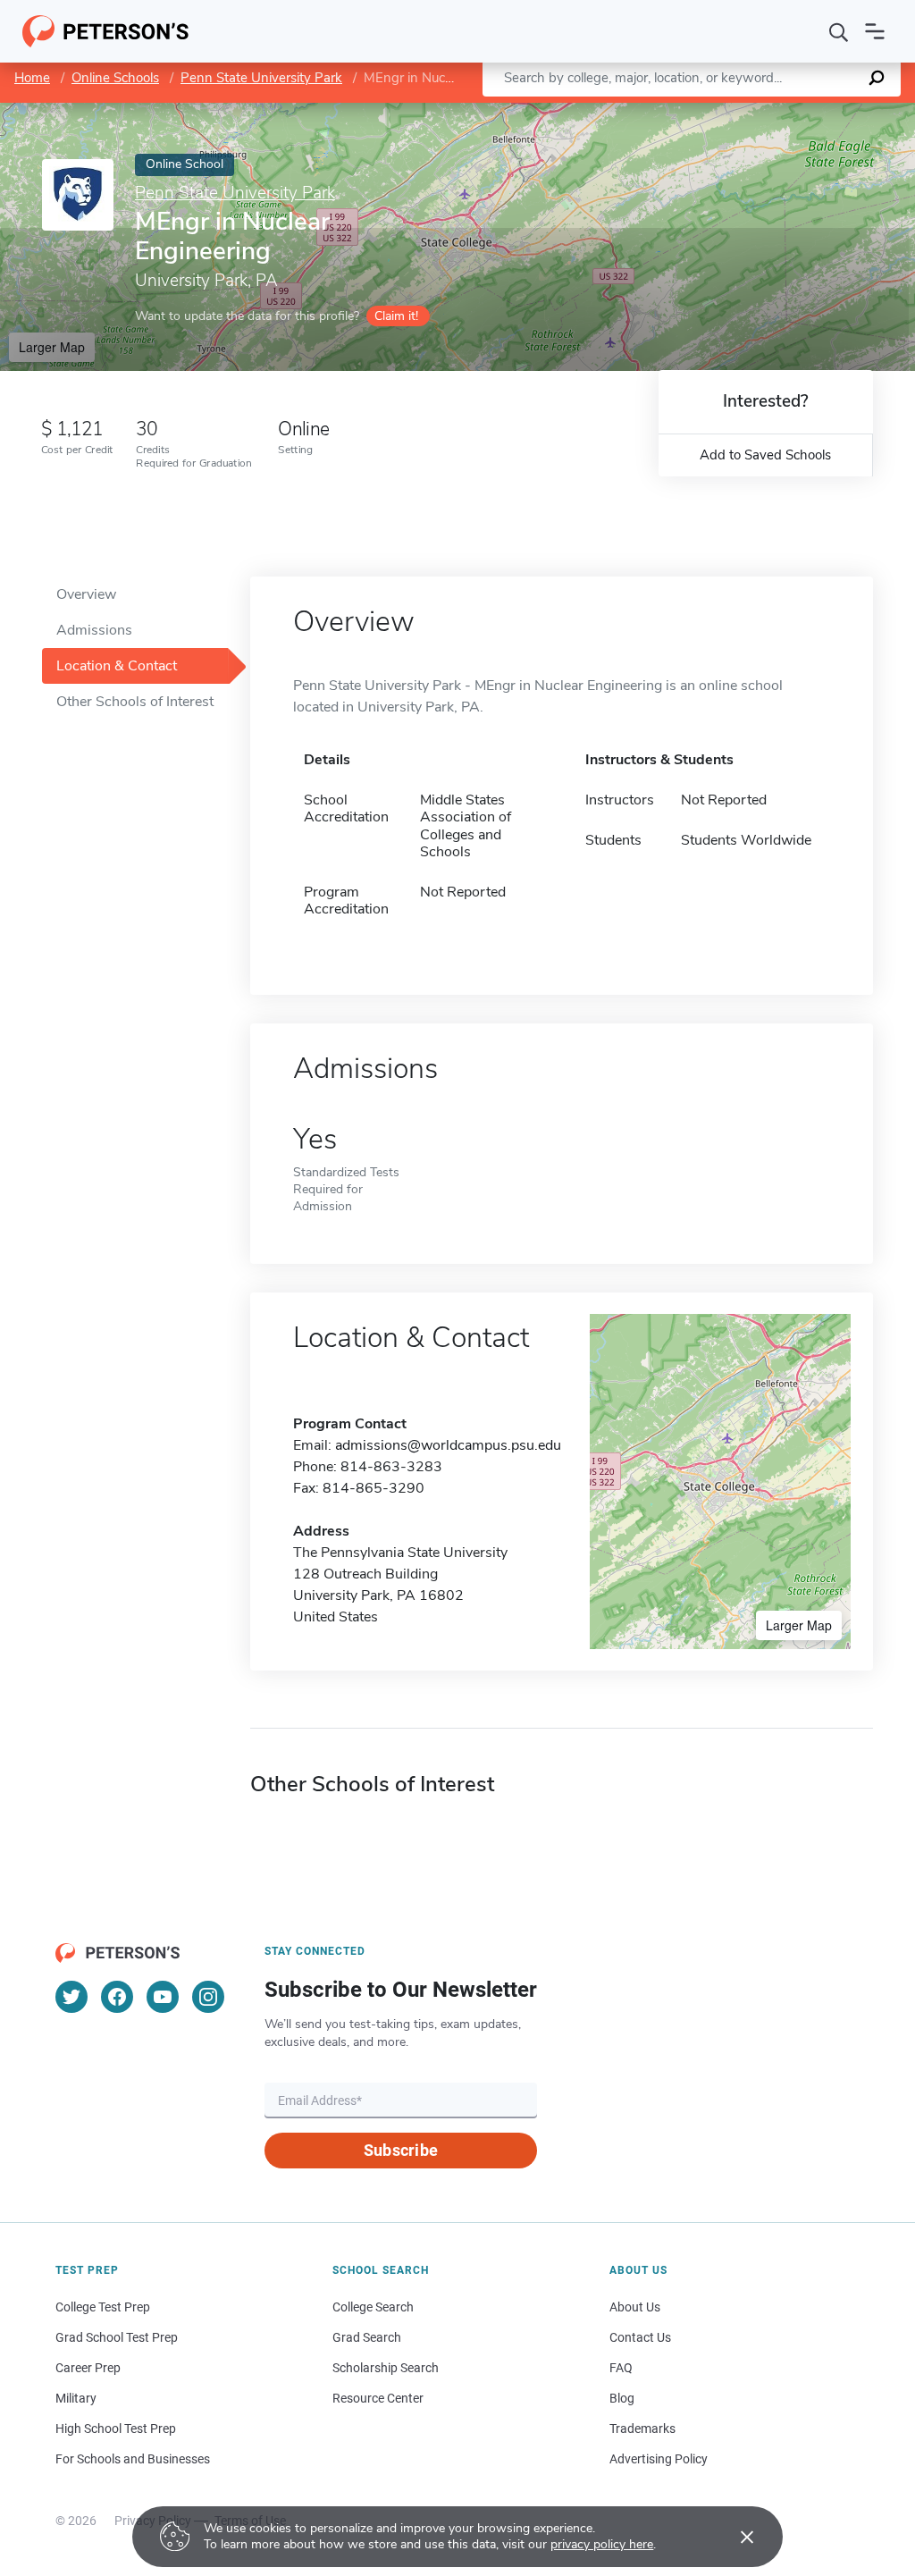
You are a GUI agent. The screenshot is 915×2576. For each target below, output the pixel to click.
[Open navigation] (875, 31)
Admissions (94, 630)
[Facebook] (117, 1997)
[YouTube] (163, 1997)
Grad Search (367, 2337)
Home (32, 78)
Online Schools (115, 78)
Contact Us (640, 2337)
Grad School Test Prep (117, 2337)
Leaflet (705, 111)
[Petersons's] (106, 31)
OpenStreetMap (794, 111)
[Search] (839, 31)
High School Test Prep (116, 2429)
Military (76, 2398)
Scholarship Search (386, 2368)
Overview (86, 594)
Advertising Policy (659, 2459)
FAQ (621, 2368)
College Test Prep (103, 2307)
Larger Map (52, 347)
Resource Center (378, 2398)
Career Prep (88, 2368)
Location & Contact (117, 666)
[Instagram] (208, 1997)
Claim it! (396, 316)
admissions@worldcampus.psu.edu (448, 1445)
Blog (622, 2398)
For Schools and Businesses (133, 2459)
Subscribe (401, 2150)
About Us (635, 2307)
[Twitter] (71, 1997)
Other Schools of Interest (135, 702)
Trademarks (642, 2429)
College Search (373, 2307)
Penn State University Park (261, 78)
